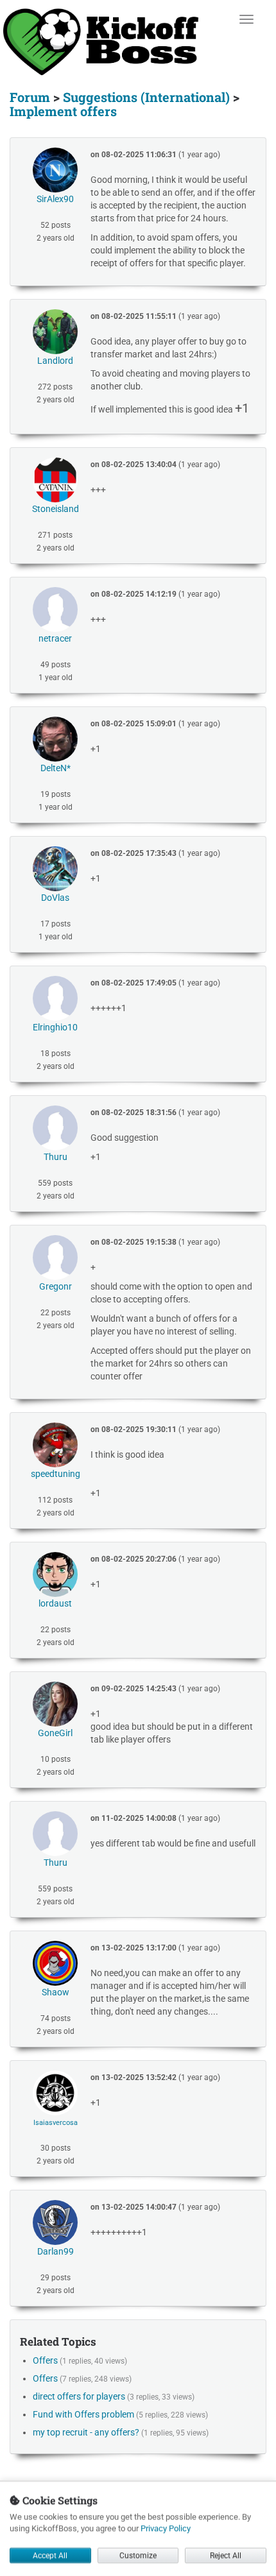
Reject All (226, 2555)
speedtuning (56, 1474)
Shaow (56, 1992)
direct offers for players (79, 2396)
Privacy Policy (166, 2528)
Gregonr (56, 1286)
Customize (138, 2555)
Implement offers (63, 111)
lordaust (55, 1603)
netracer (55, 638)
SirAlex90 (55, 199)
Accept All (50, 2555)
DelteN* (56, 768)
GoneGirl (55, 1733)
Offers (45, 2360)
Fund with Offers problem (83, 2414)
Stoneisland (56, 509)
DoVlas (55, 898)
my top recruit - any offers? (86, 2432)
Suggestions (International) (146, 97)
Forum (30, 97)
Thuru (56, 1157)
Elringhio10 (55, 1027)
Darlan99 (56, 2251)
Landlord (55, 361)
